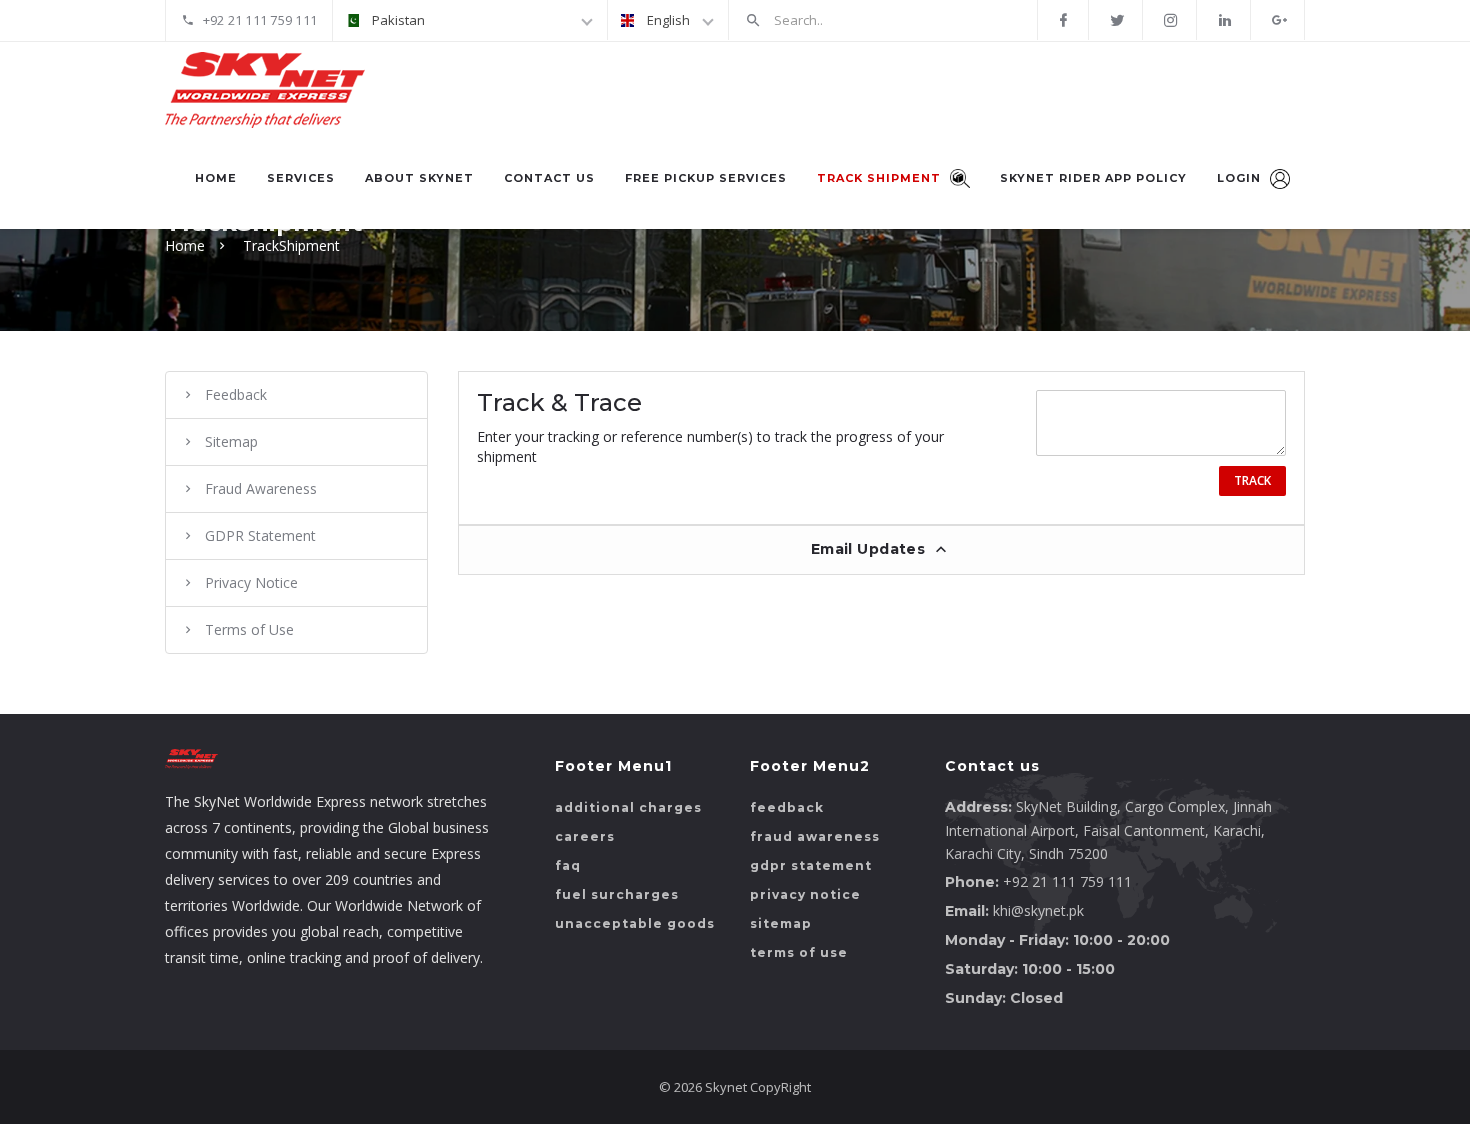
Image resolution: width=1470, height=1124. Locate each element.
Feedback (236, 394)
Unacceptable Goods (635, 923)
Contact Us (549, 178)
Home (216, 178)
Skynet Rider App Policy (1093, 178)
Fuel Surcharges (617, 894)
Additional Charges (628, 807)
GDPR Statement (260, 535)
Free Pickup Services (706, 178)
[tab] (882, 549)
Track (1252, 480)
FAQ (568, 865)
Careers (585, 836)
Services (301, 178)
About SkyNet (419, 178)
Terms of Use (249, 629)
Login (1241, 178)
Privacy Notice (251, 582)
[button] (882, 550)
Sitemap (231, 441)
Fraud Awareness (261, 488)
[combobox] (470, 20)
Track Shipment (881, 178)
